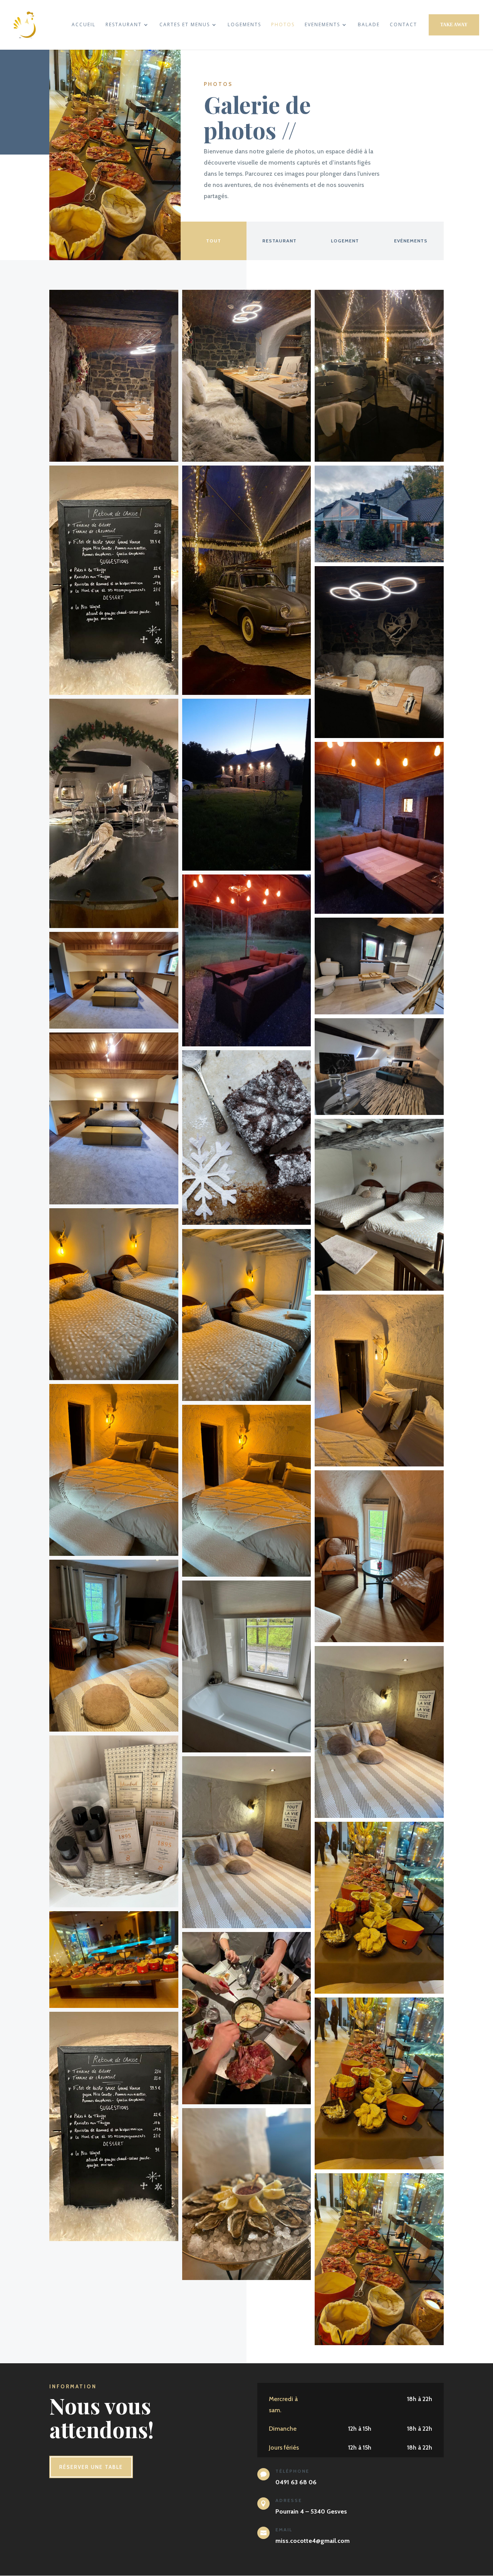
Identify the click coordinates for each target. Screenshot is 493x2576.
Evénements (411, 241)
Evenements (322, 25)
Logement (345, 241)
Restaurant (124, 25)
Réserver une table (91, 2467)
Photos (283, 25)
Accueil (84, 25)
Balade (369, 25)
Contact (403, 25)
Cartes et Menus (185, 25)
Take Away (454, 25)
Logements (244, 25)
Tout (214, 241)
